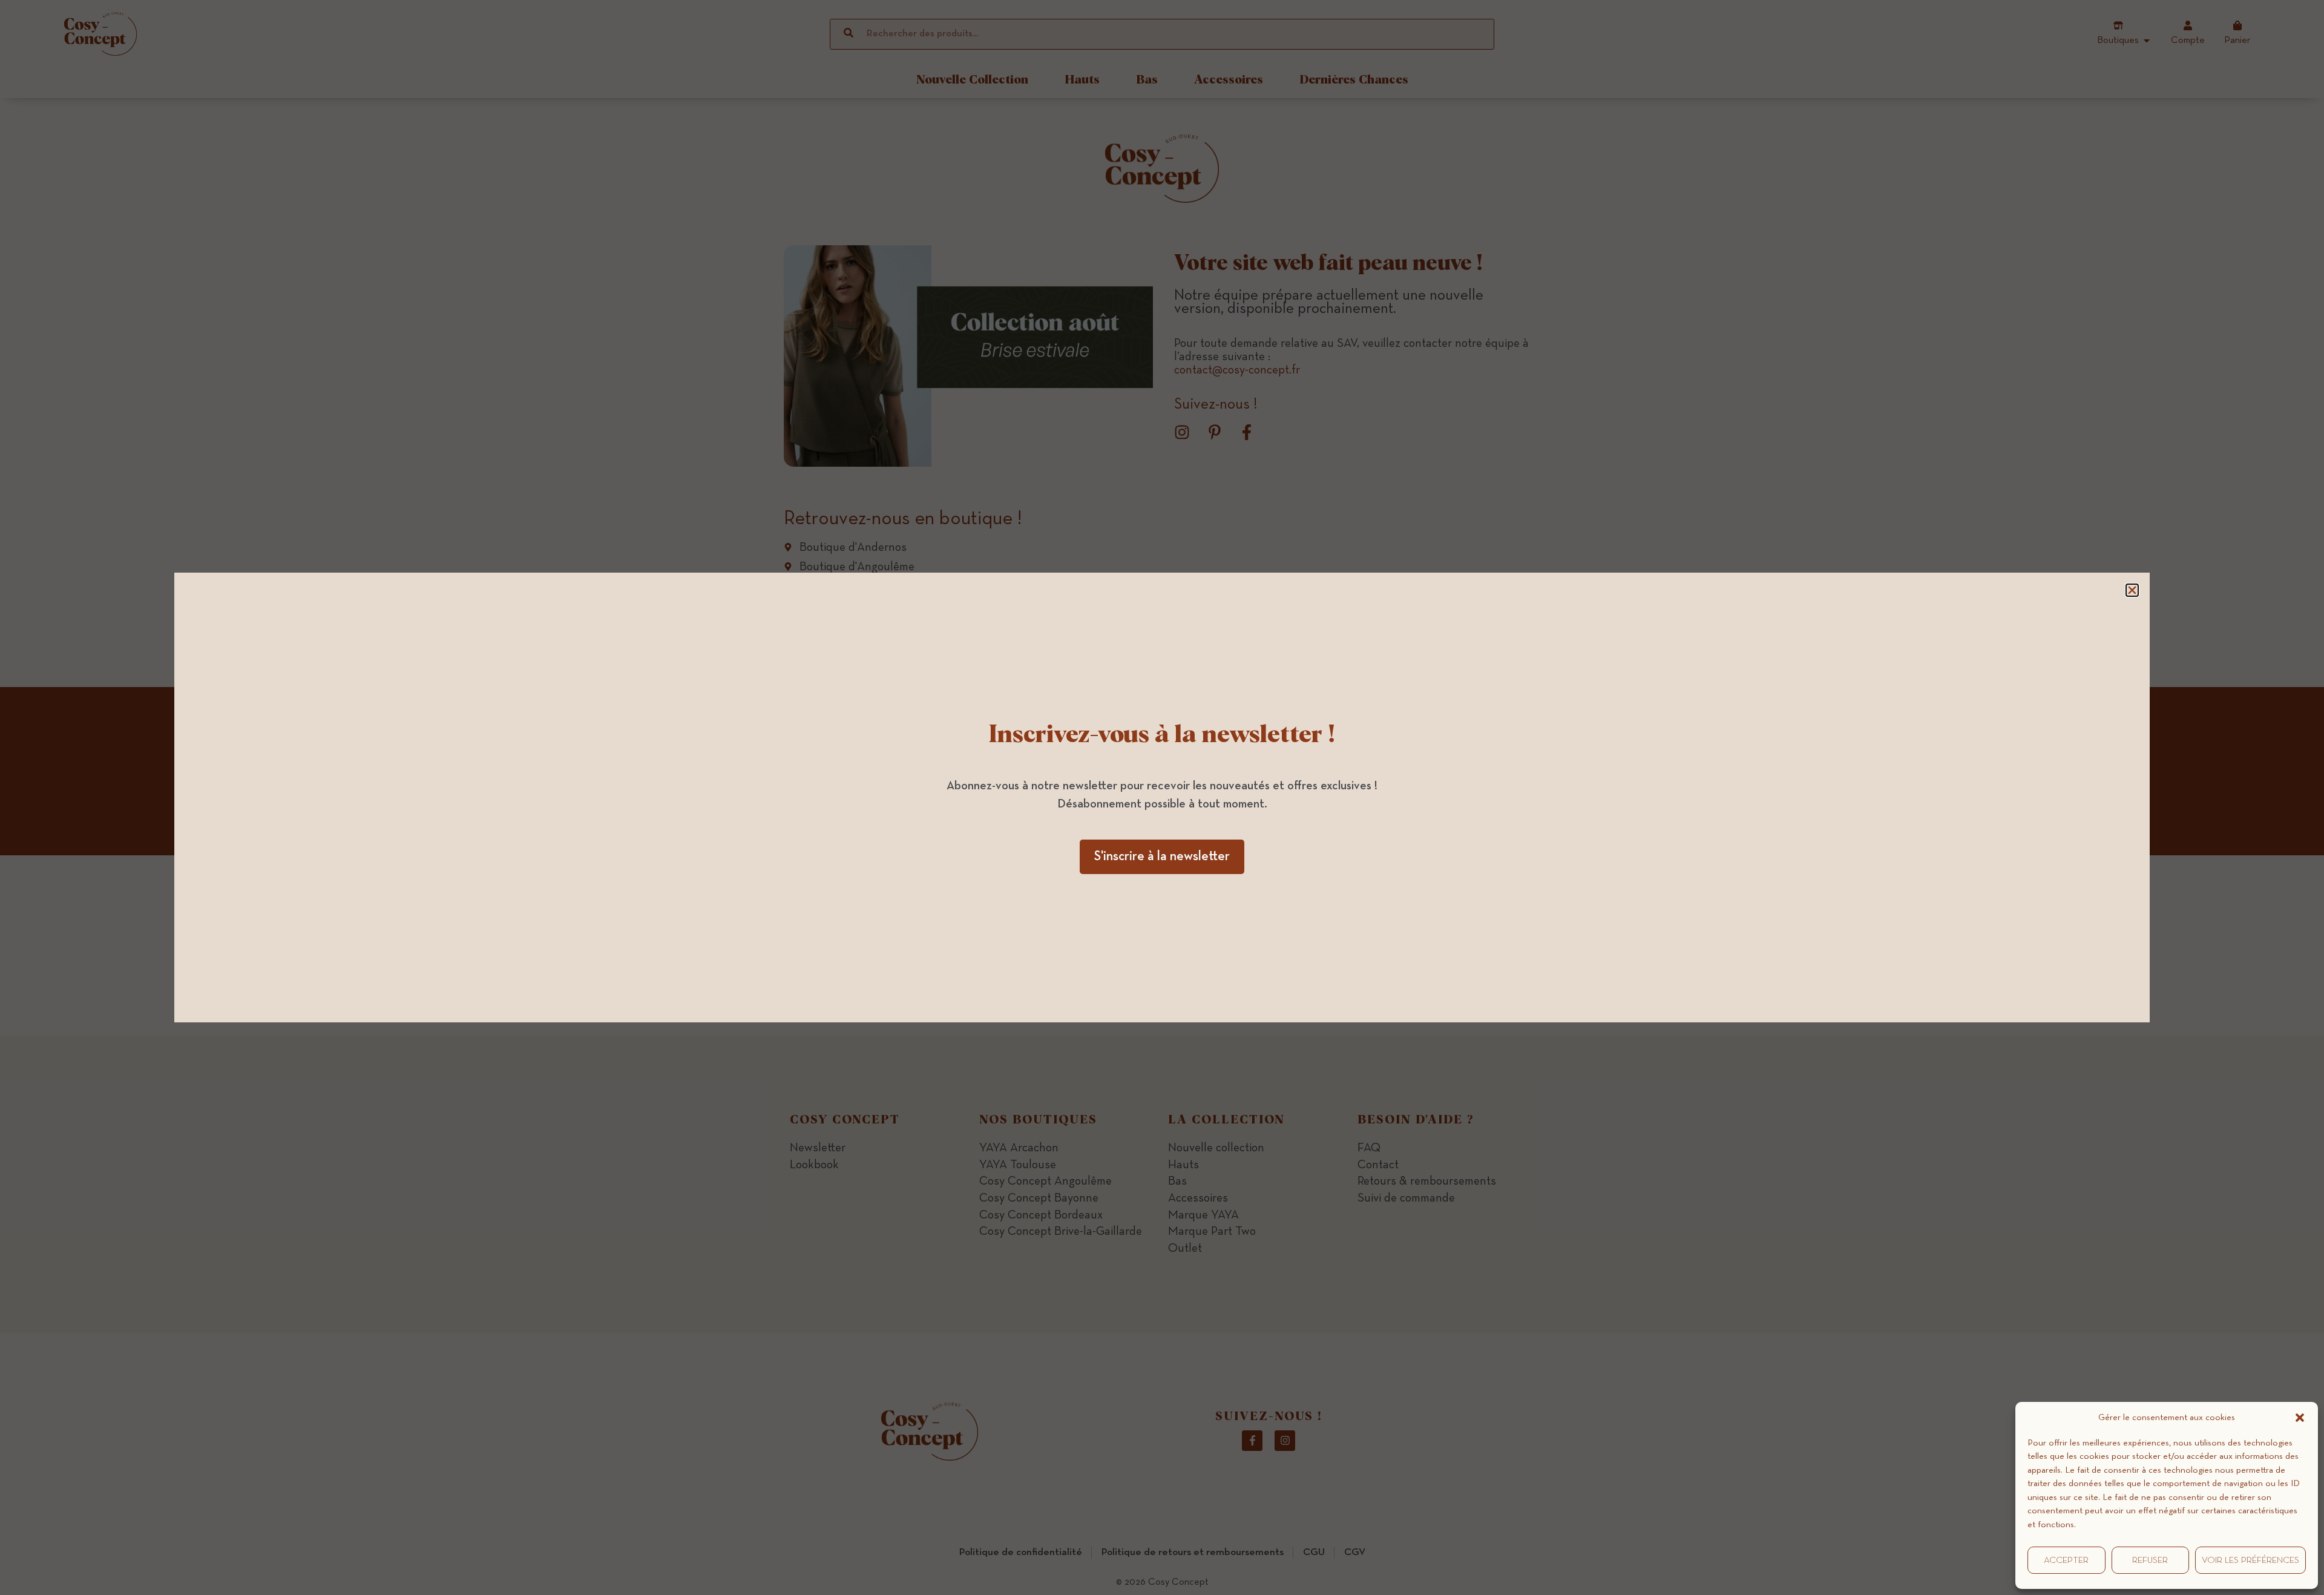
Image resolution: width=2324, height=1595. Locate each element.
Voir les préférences (2250, 1560)
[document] (1162, 797)
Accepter (2066, 1560)
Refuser (2150, 1560)
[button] (2300, 1418)
